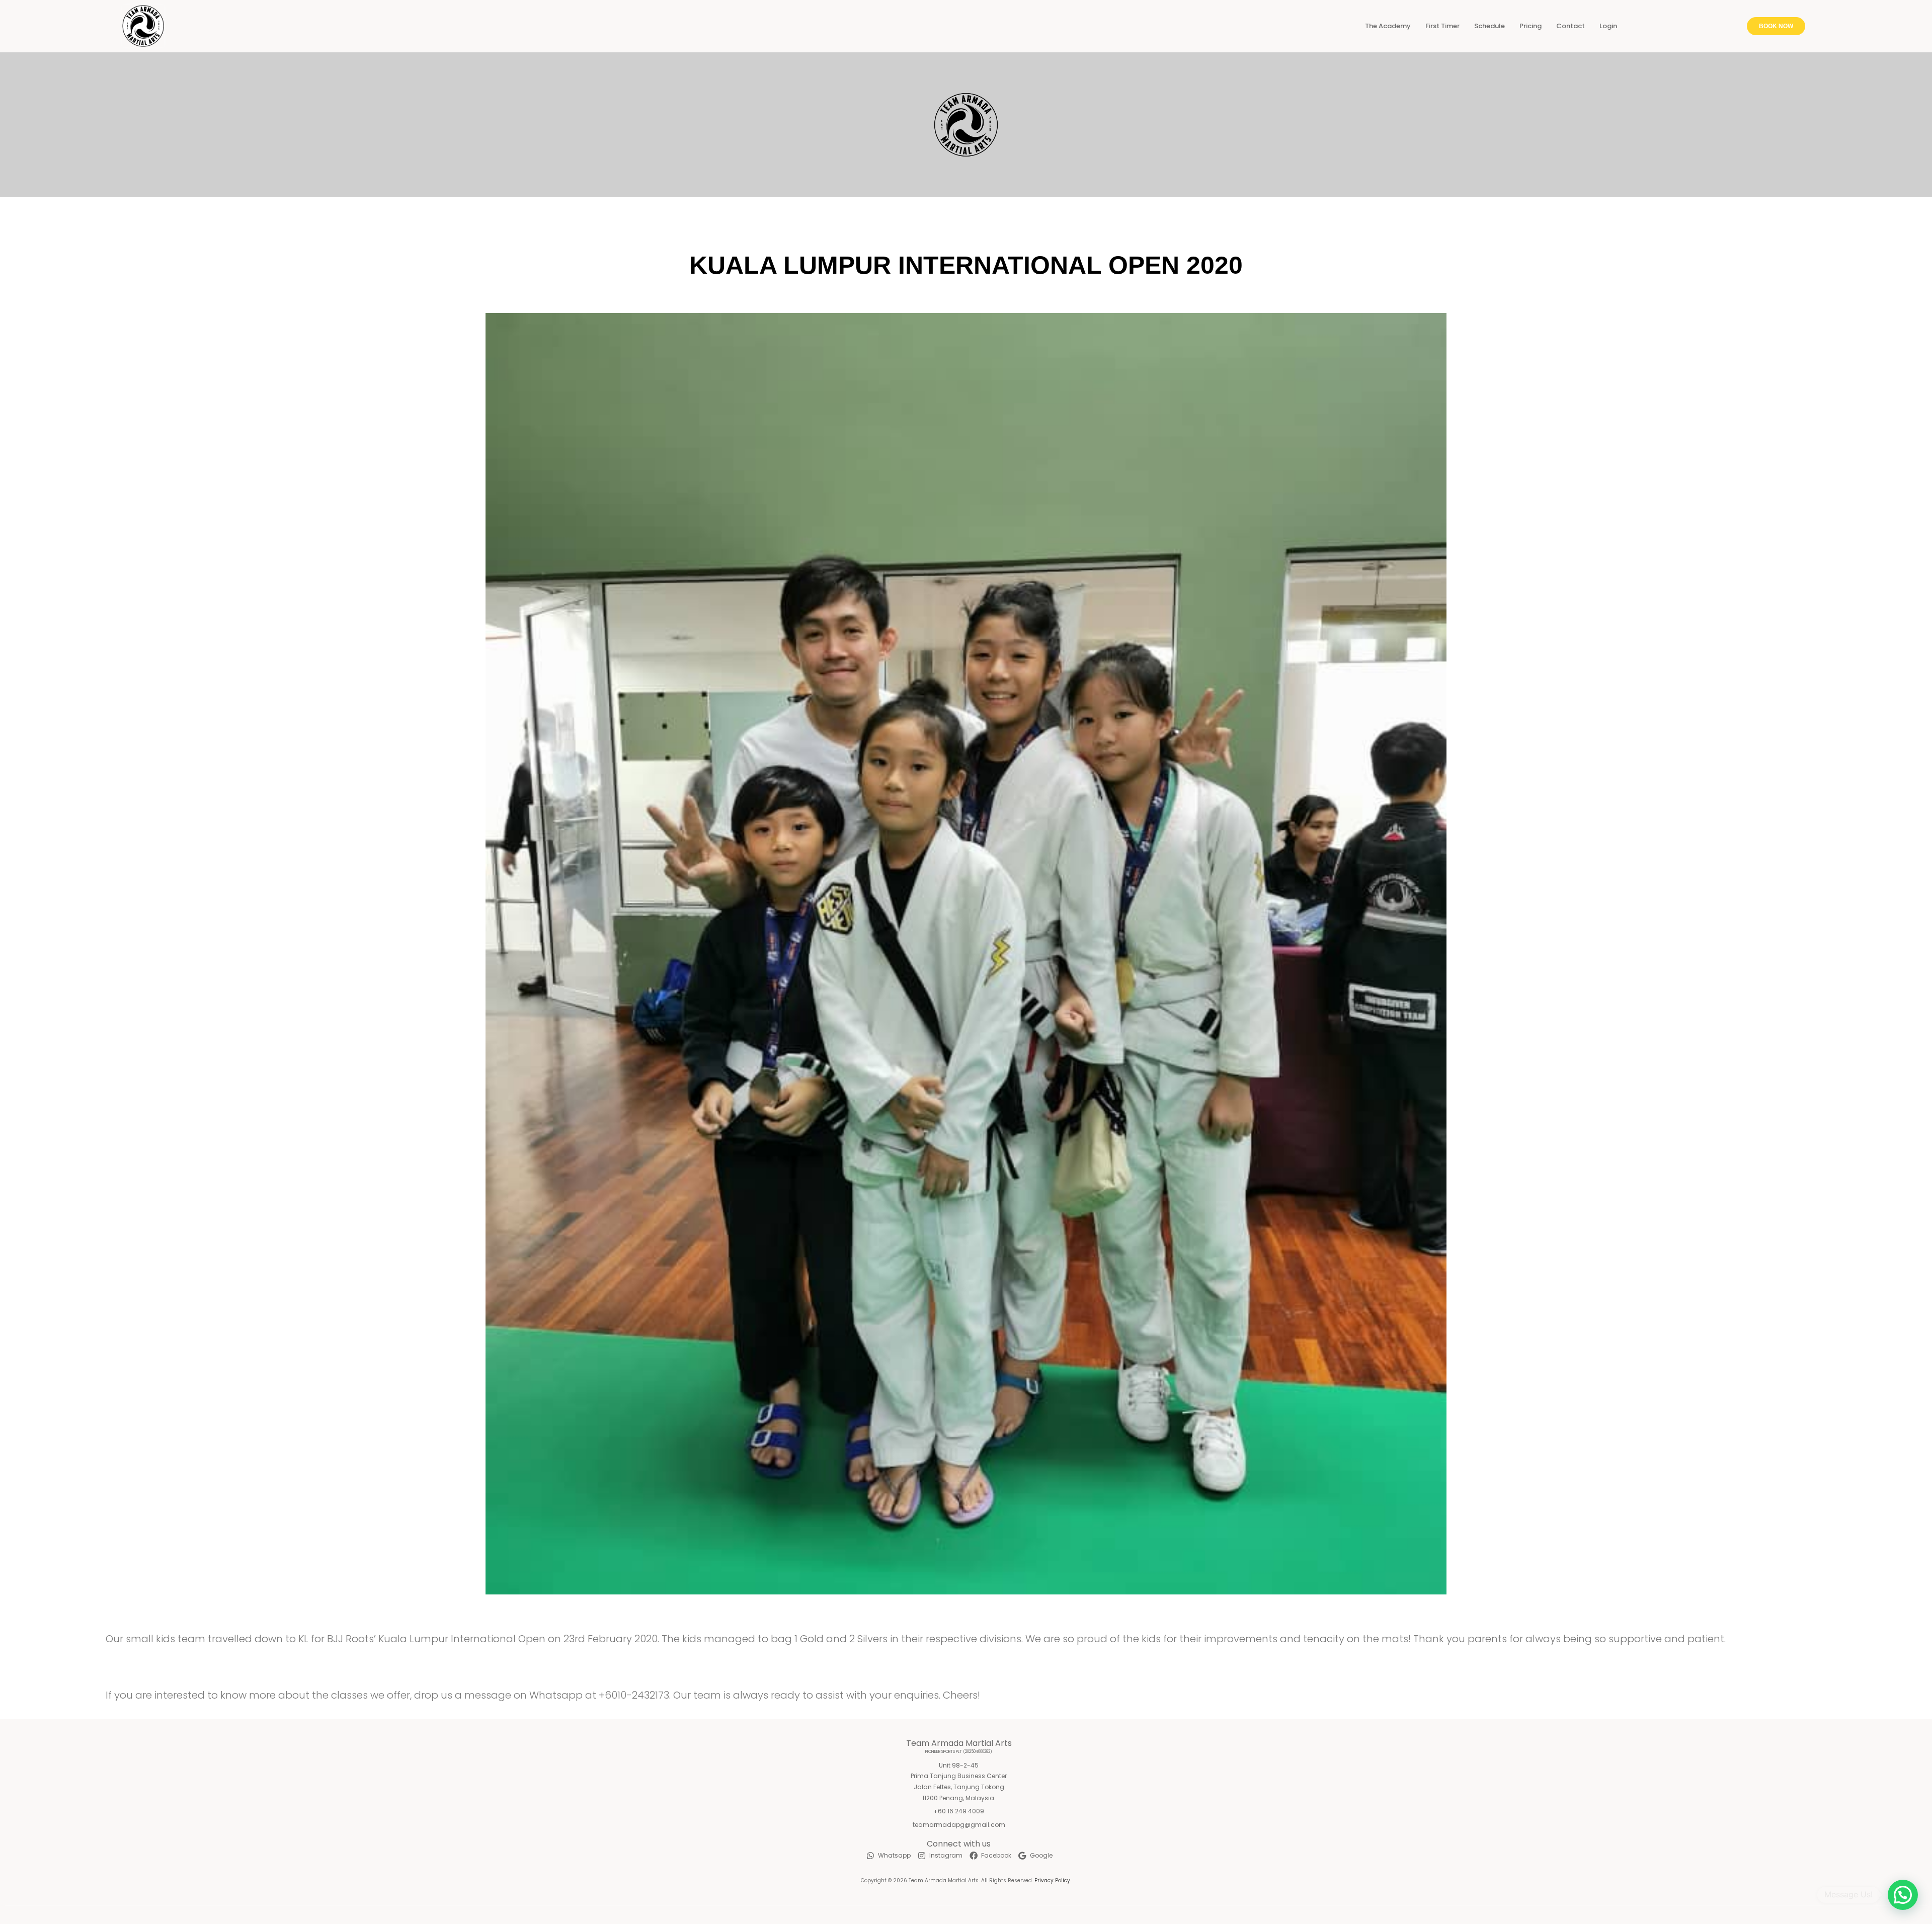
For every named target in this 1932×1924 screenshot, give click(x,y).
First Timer (1442, 26)
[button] (1903, 1895)
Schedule (1490, 26)
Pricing (1531, 26)
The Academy (1388, 26)
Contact (1571, 26)
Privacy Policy (1052, 1880)
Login (1608, 26)
